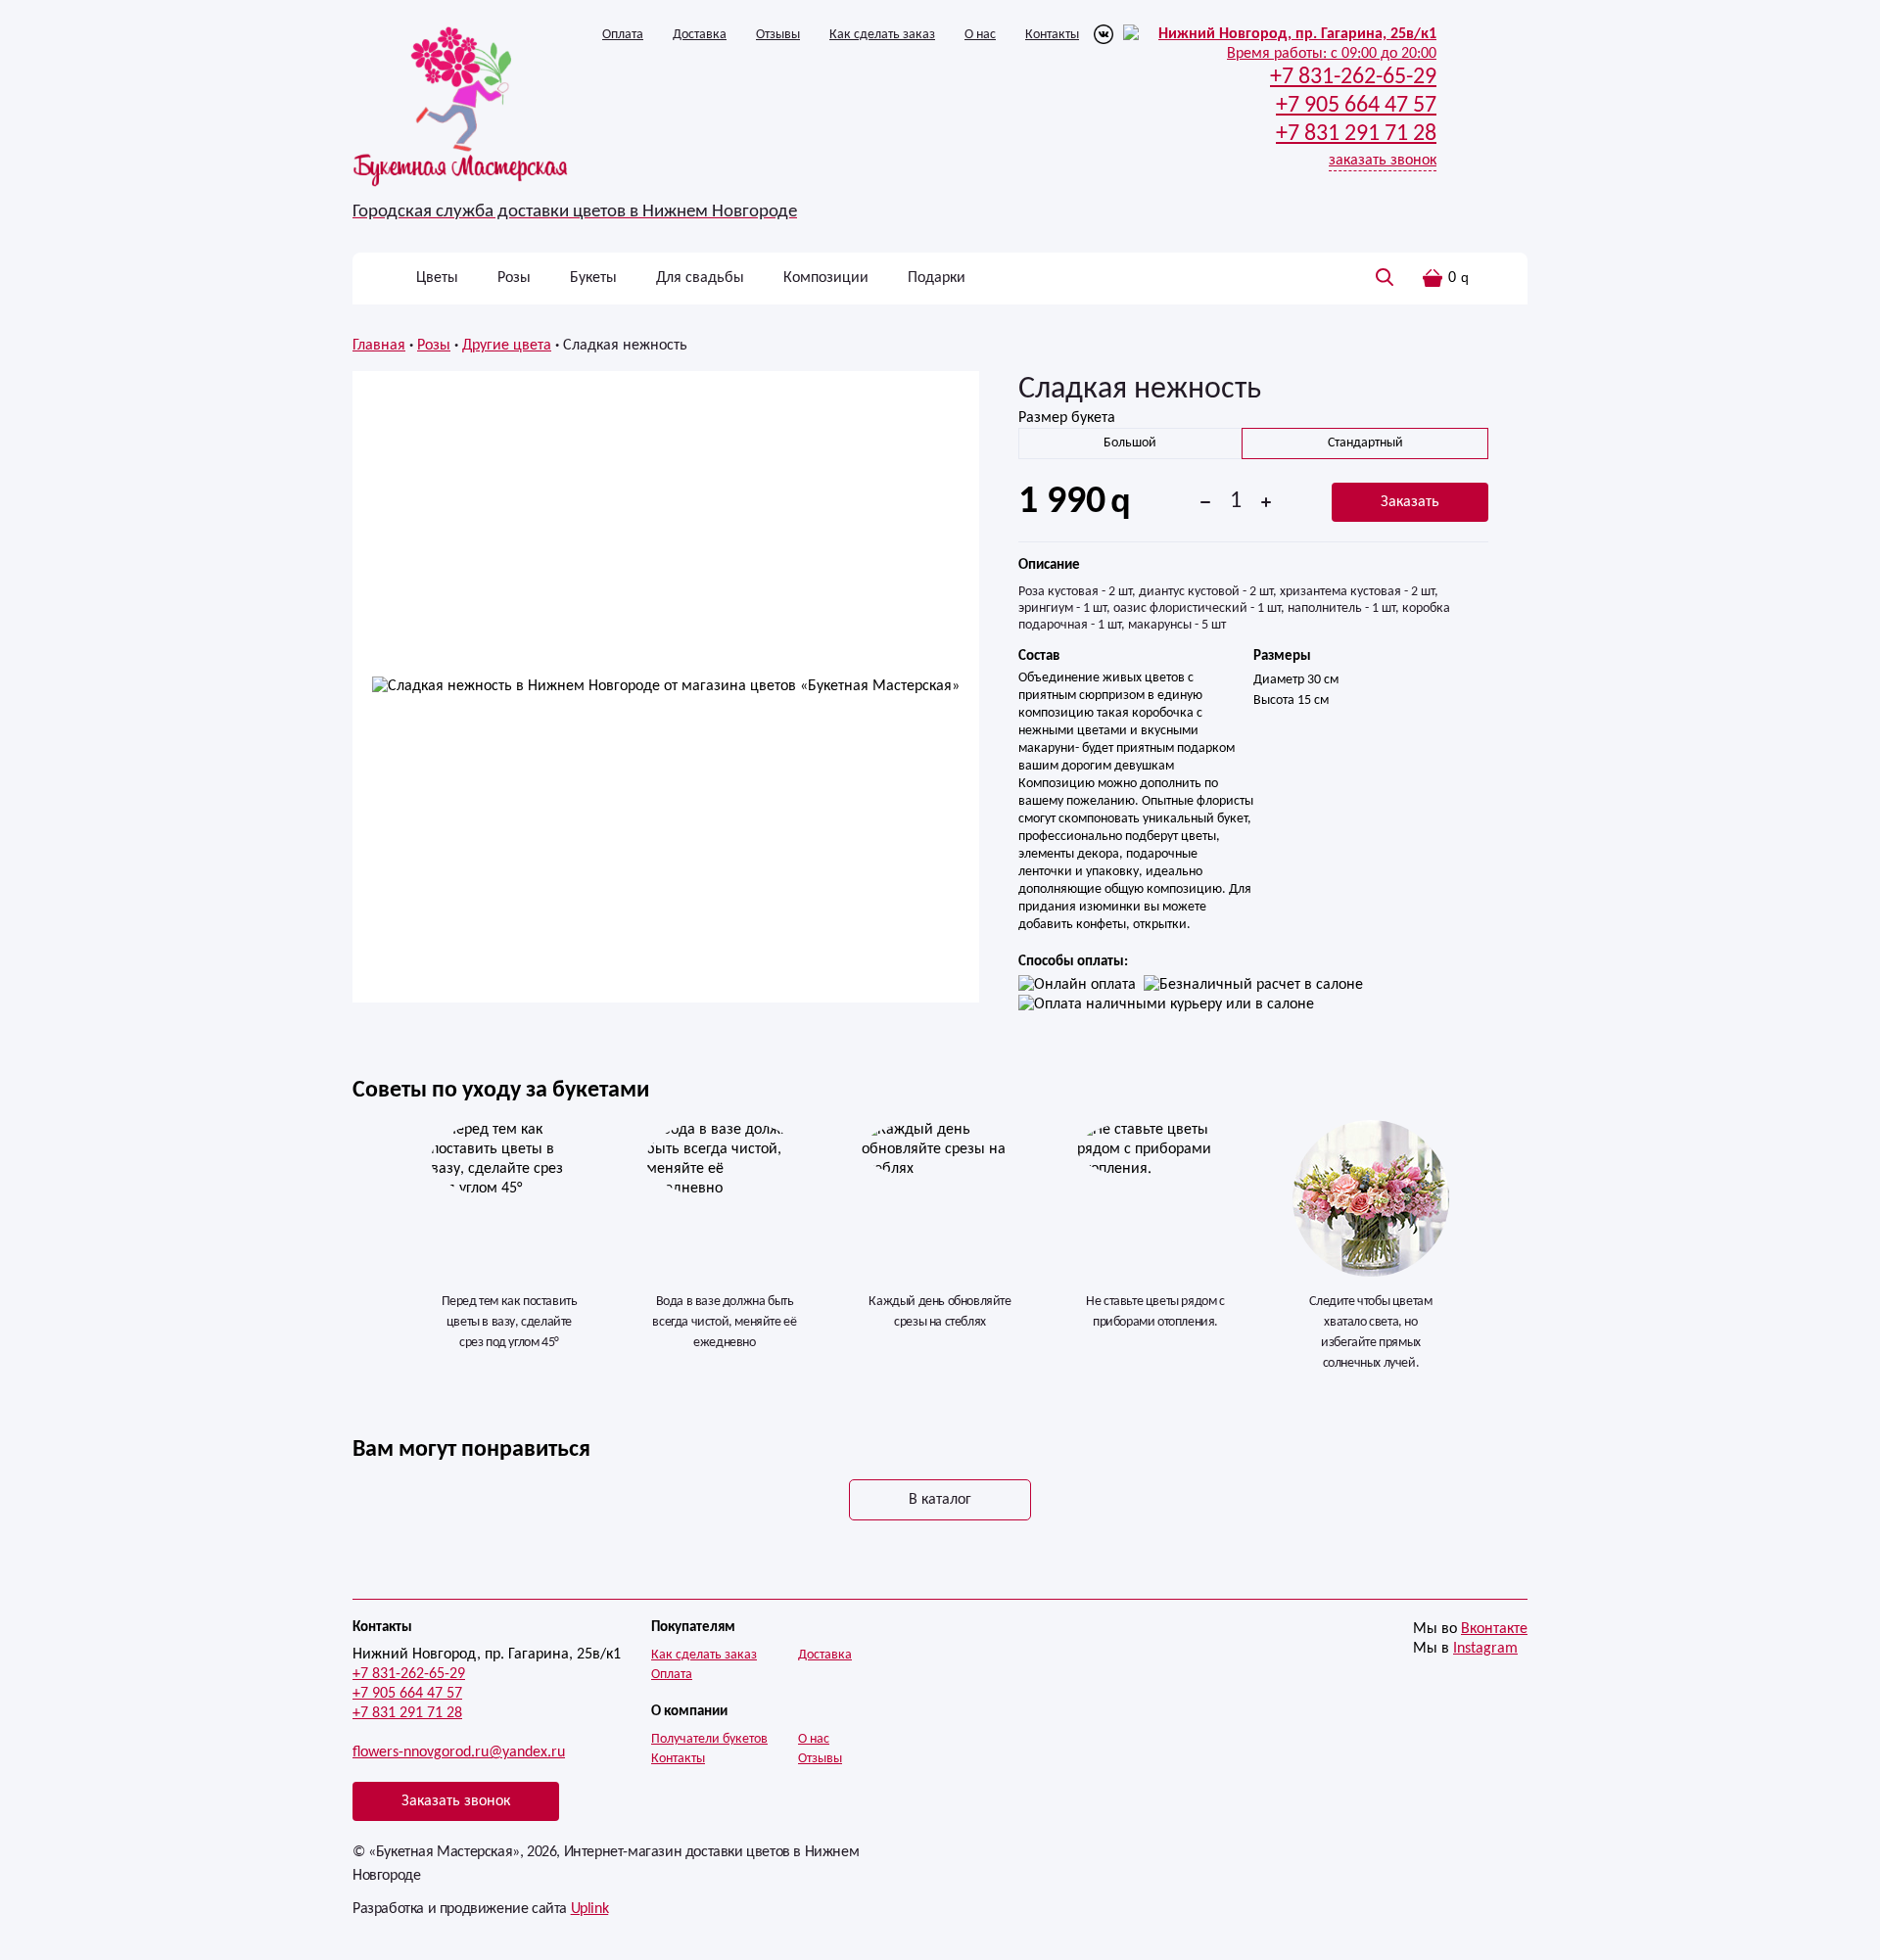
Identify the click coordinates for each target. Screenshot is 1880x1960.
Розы (514, 278)
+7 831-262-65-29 (409, 1674)
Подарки (937, 278)
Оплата (623, 35)
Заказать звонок (456, 1801)
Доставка (700, 35)
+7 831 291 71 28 (407, 1713)
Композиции (826, 278)
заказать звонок (1383, 161)
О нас (980, 35)
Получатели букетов (709, 1739)
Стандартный (1365, 443)
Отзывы (778, 35)
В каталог (940, 1500)
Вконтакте (1494, 1629)
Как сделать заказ (882, 35)
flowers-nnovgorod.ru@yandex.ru (459, 1752)
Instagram (1485, 1649)
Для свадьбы (700, 278)
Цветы (437, 278)
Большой (1130, 443)
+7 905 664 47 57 (407, 1694)
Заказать (1410, 502)
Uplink (590, 1909)
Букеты (593, 278)
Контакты (1052, 35)
